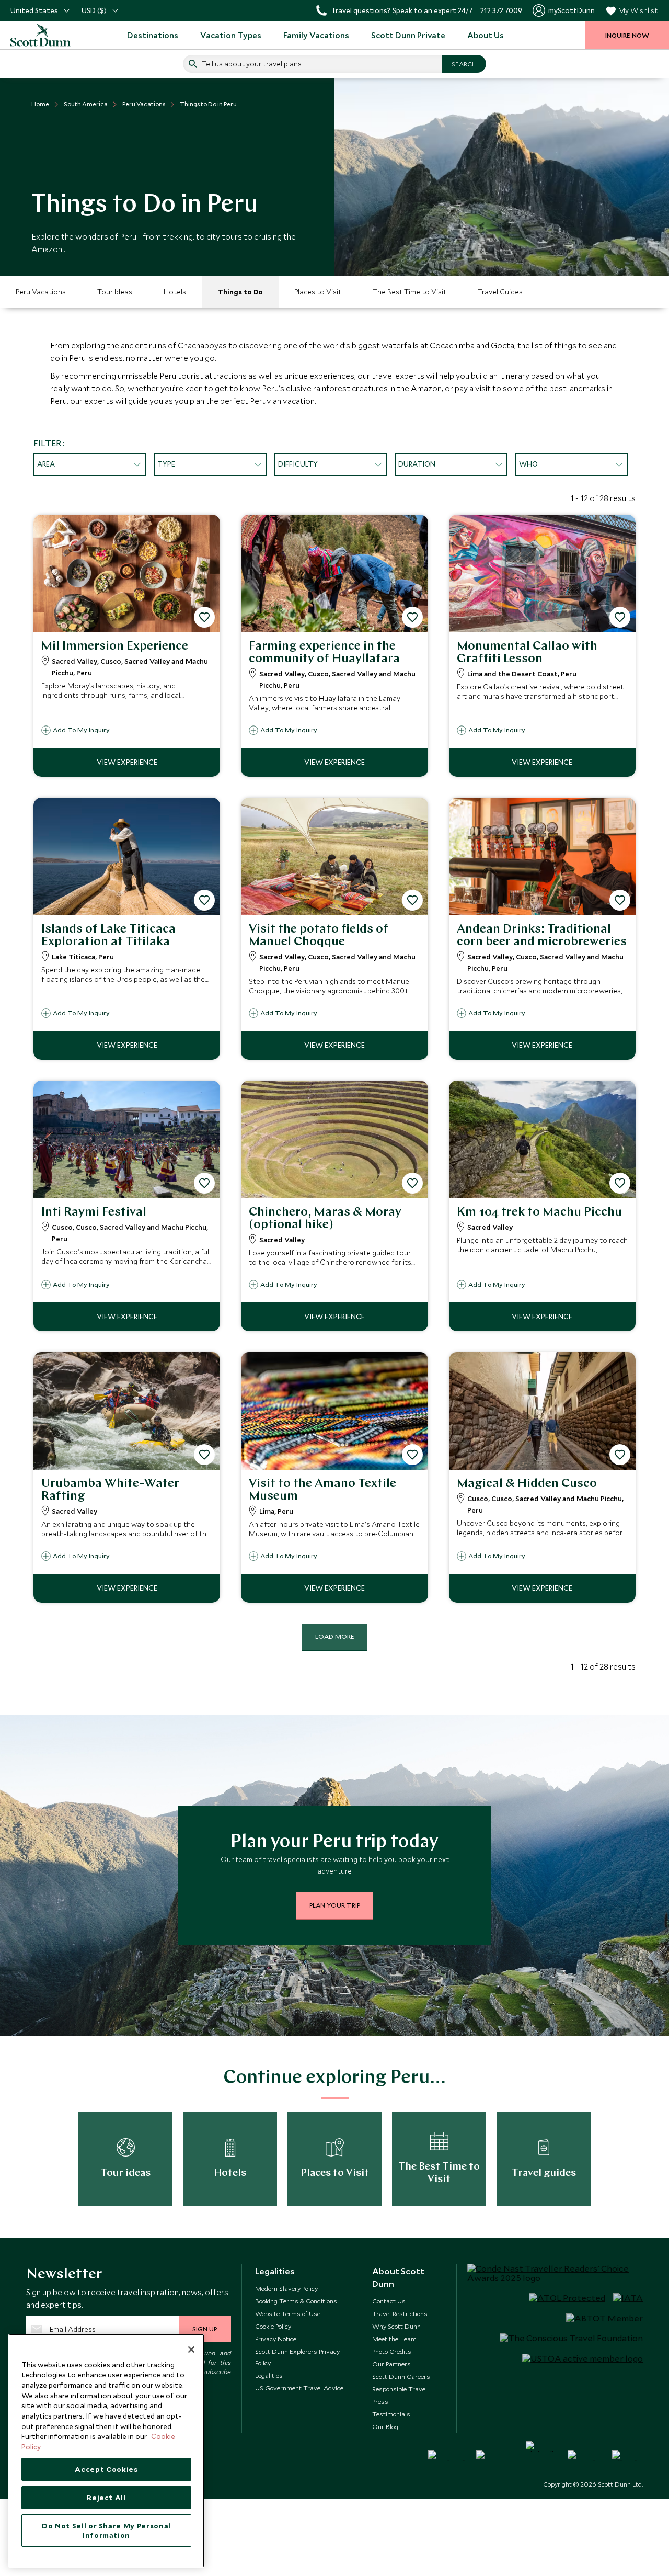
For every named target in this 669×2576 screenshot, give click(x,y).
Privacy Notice (276, 2339)
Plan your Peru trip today (334, 1843)
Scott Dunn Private (408, 35)
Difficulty (298, 464)
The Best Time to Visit (410, 292)
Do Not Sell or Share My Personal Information (106, 2530)
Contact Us (389, 2301)
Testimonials (391, 2414)
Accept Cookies (106, 2469)
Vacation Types (231, 35)
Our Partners (391, 2364)
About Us (486, 35)
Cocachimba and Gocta (472, 345)
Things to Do (240, 292)
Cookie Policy (273, 2326)
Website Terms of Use (288, 2313)
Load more (335, 1636)
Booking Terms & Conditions (296, 2301)
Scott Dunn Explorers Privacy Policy (297, 2357)
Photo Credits (392, 2351)
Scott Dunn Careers (401, 2376)
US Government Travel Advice (299, 2388)
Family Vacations (316, 35)
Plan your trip (335, 1905)
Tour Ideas (115, 292)
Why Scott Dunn (396, 2326)
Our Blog (385, 2426)
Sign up (205, 2329)
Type (166, 464)
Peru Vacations (41, 292)
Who (528, 464)
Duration (417, 464)
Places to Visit (318, 292)
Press (380, 2401)
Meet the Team (394, 2339)
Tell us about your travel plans (252, 64)
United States (34, 10)
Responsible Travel (400, 2389)
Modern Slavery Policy (286, 2288)
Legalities (269, 2375)
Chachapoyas (202, 345)
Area (46, 464)
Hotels (175, 292)
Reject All (106, 2498)
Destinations (153, 35)
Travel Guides (500, 292)
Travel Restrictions (400, 2313)
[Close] (191, 2350)
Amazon (426, 388)
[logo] (42, 35)
